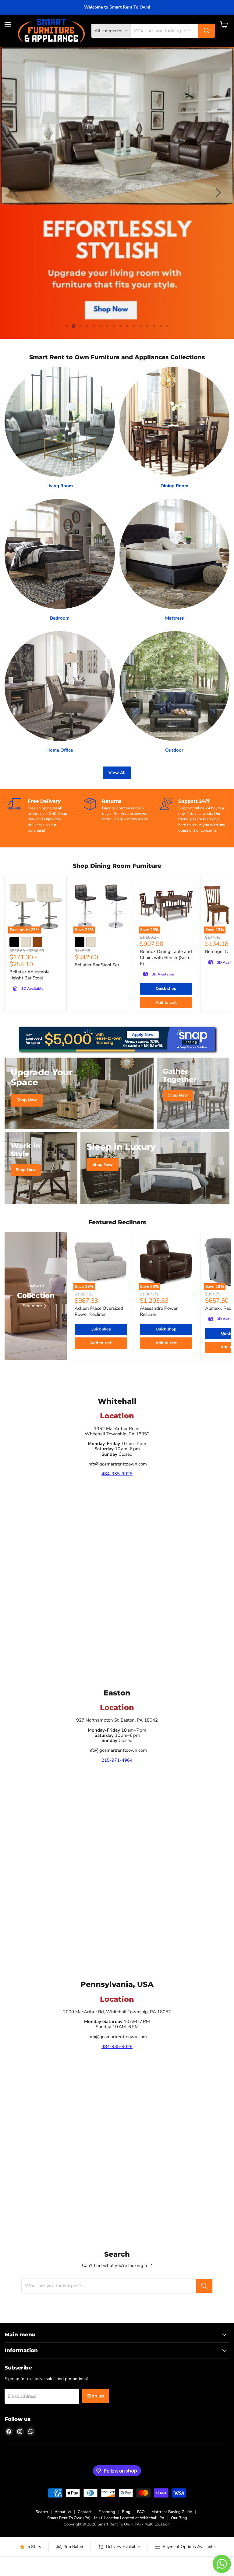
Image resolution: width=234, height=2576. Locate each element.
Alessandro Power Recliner (159, 1311)
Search (42, 2512)
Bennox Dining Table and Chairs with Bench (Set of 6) (166, 957)
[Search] (207, 31)
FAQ (141, 2512)
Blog (126, 2512)
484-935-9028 (117, 1474)
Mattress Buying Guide (172, 2512)
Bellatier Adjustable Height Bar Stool (30, 975)
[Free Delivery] (46, 816)
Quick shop (166, 989)
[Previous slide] (17, 193)
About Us (63, 2512)
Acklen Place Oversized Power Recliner (99, 1311)
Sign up (96, 2396)
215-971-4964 (117, 1760)
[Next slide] (217, 193)
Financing (107, 2512)
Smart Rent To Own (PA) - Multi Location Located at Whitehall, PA (106, 2518)
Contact (85, 2512)
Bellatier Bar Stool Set (97, 965)
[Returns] (122, 810)
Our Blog (179, 2518)
